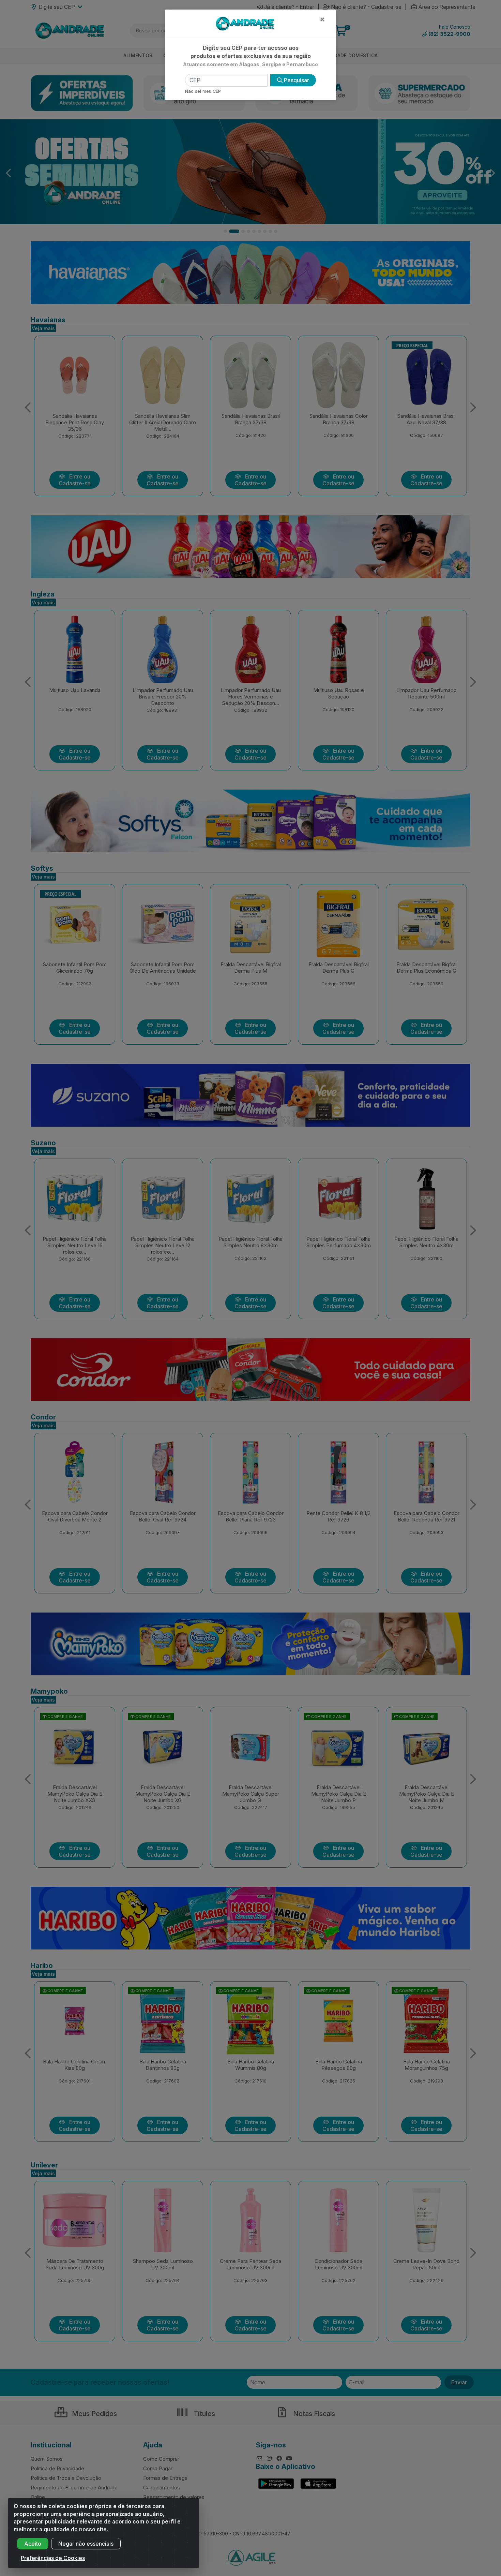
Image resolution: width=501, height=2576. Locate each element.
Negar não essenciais (86, 2544)
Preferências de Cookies (53, 2558)
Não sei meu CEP (203, 91)
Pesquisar (296, 80)
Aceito (33, 2544)
